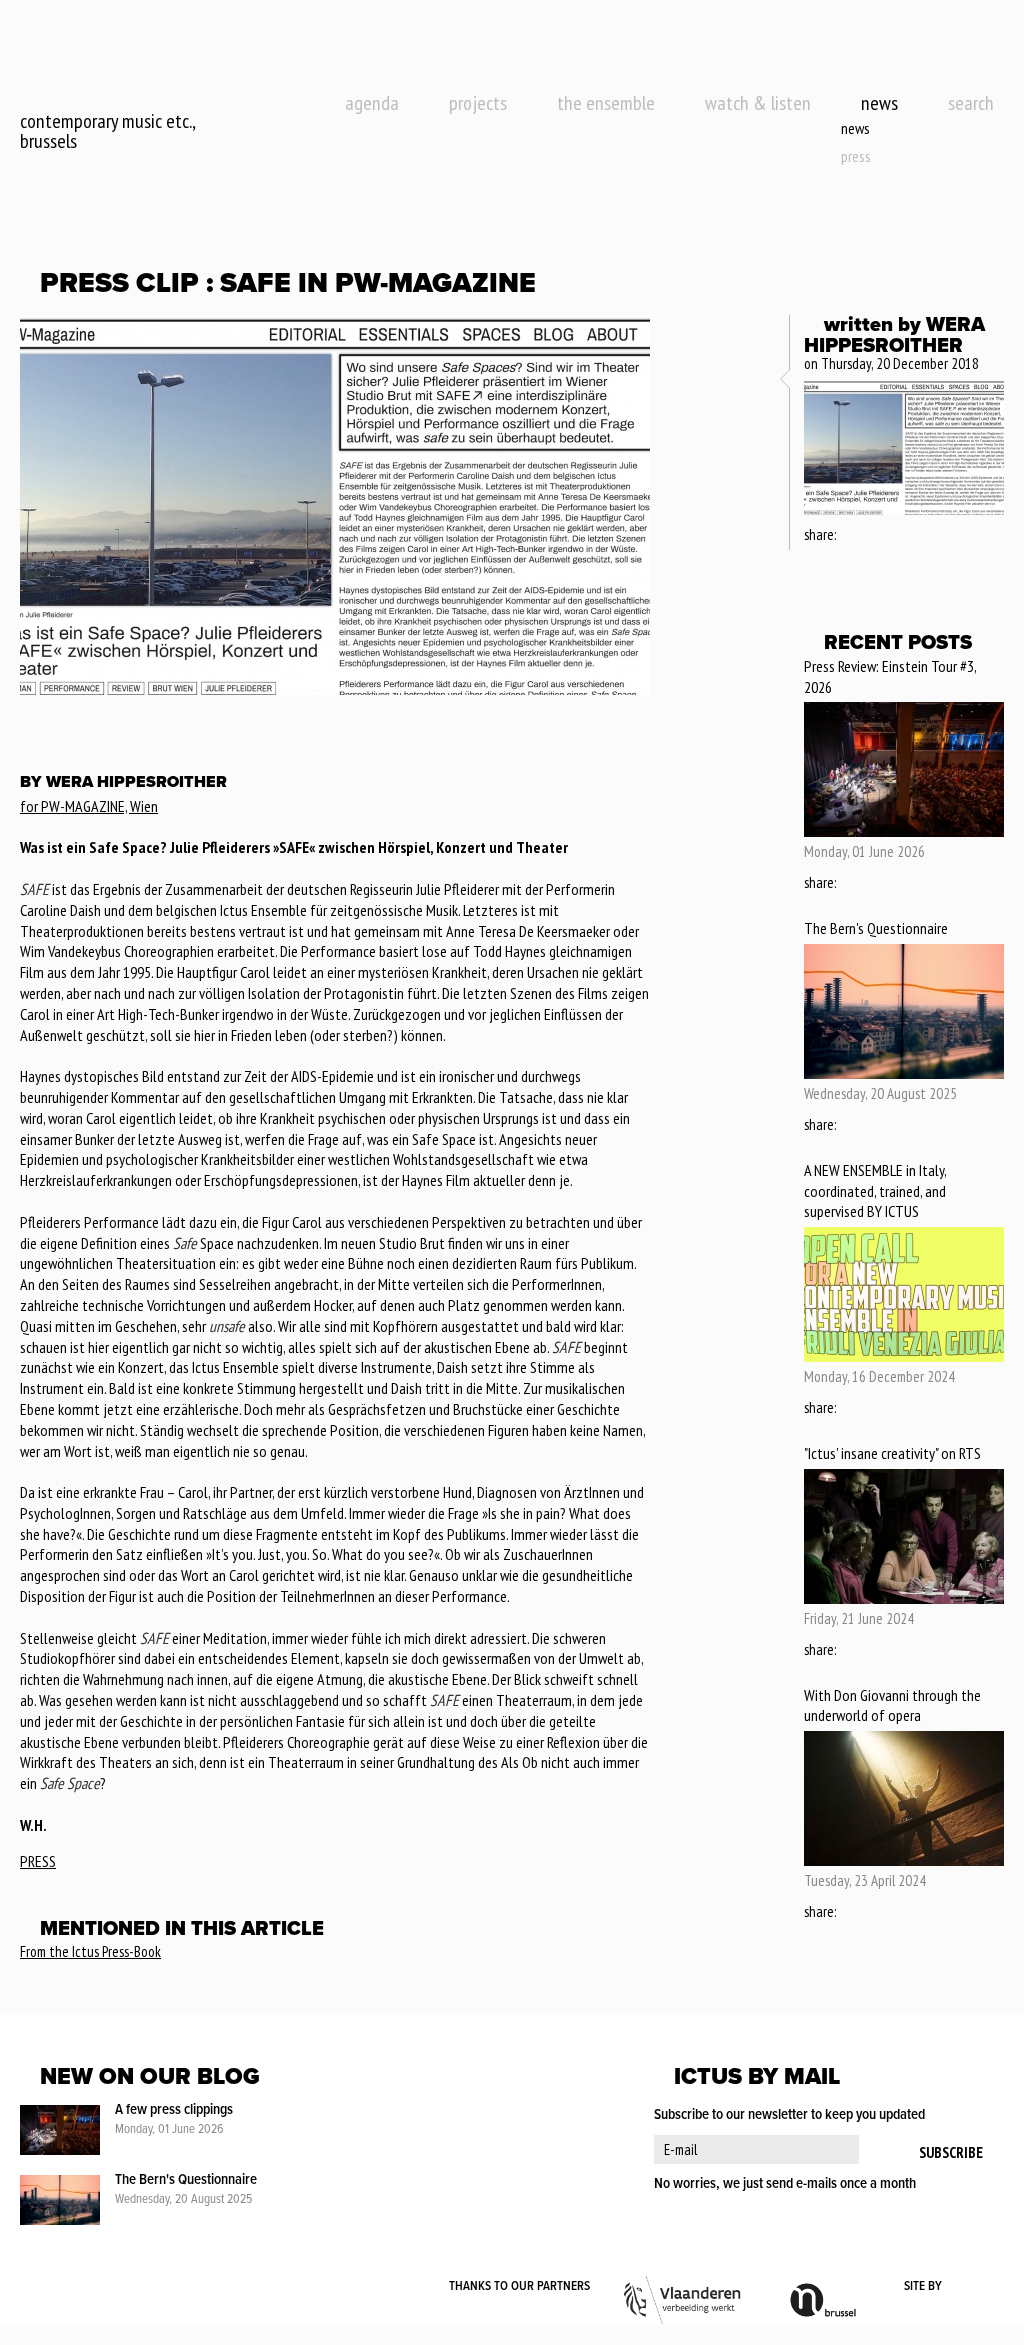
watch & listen (758, 103)
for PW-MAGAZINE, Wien (89, 806)
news (879, 103)
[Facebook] (852, 536)
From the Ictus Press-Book (90, 1951)
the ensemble (606, 103)
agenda (372, 103)
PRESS (38, 1861)
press (856, 156)
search (971, 103)
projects (478, 103)
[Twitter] (878, 536)
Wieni (974, 2287)
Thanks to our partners (519, 2286)
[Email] (907, 536)
